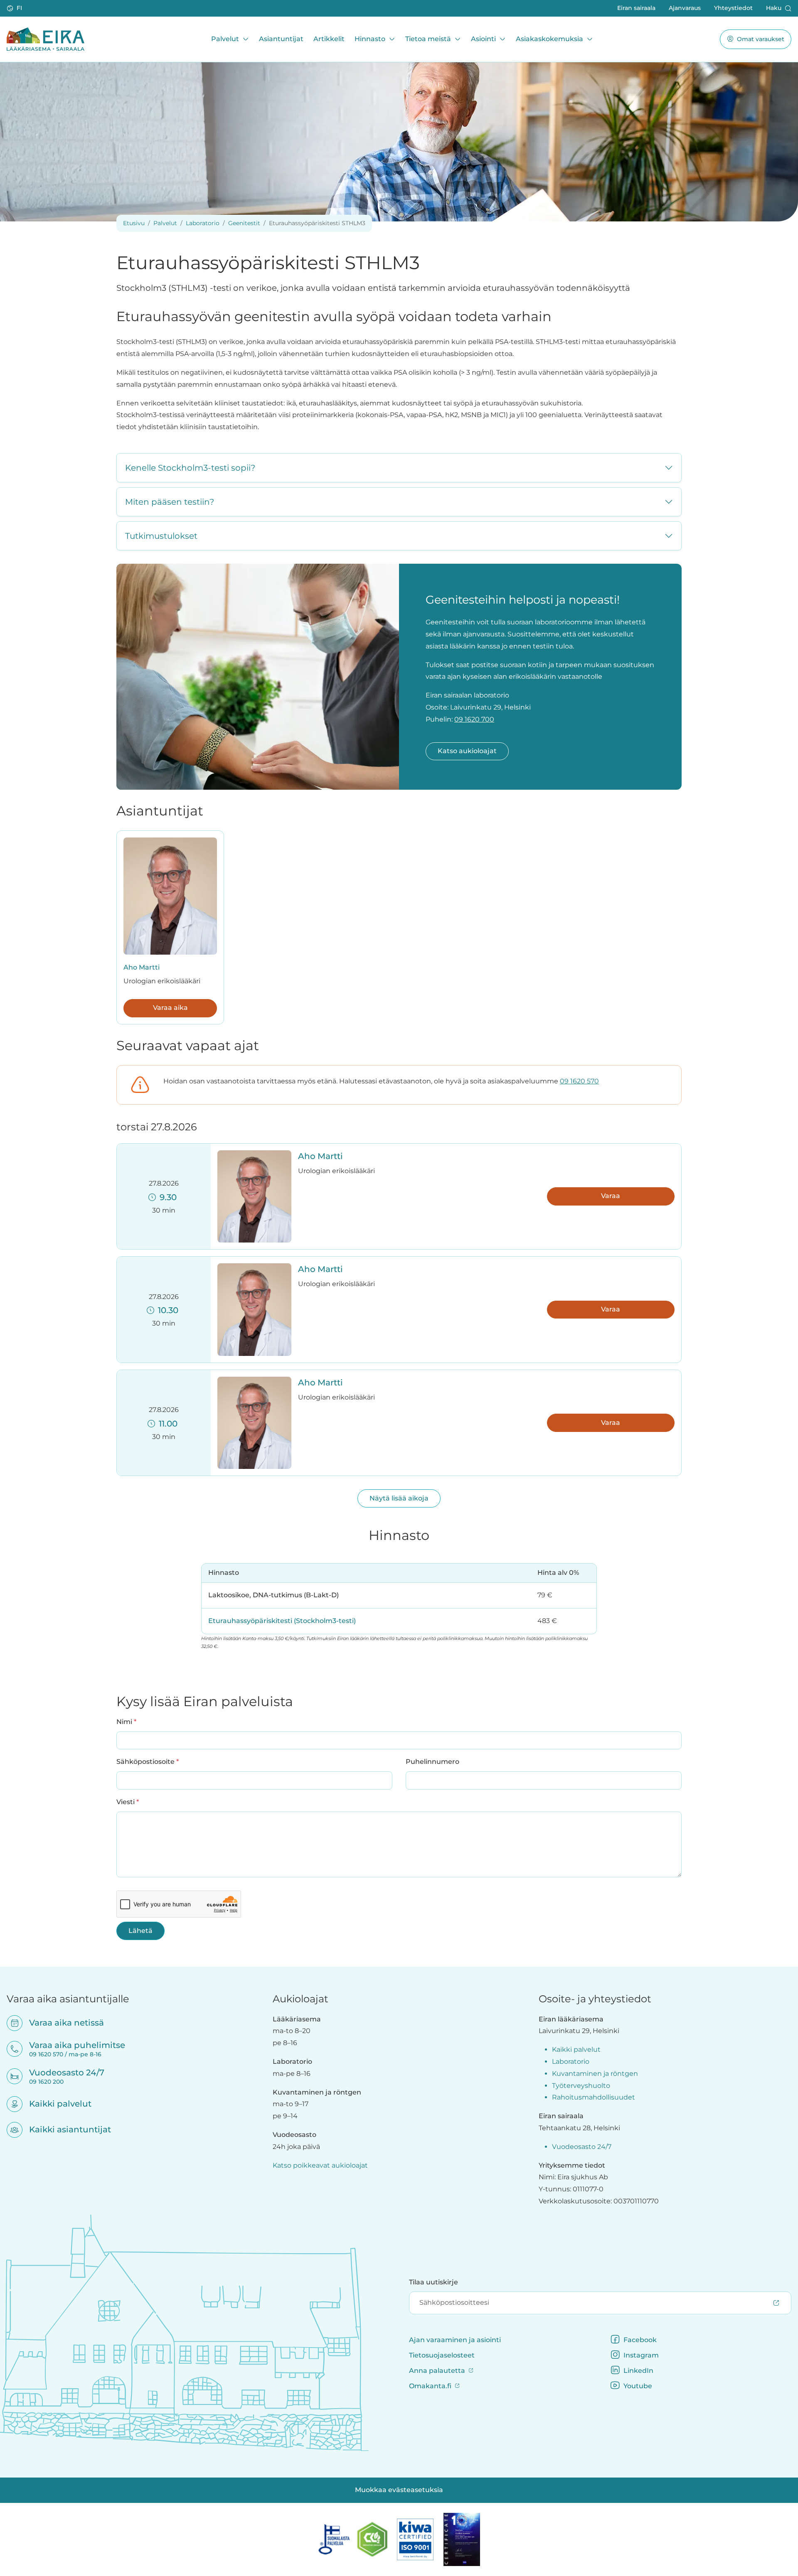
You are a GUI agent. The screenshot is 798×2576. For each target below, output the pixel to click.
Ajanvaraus (685, 8)
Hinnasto (370, 39)
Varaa (611, 1196)
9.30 (166, 1197)
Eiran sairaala (636, 8)
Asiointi (483, 39)
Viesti (128, 1802)
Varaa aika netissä (61, 2023)
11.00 (166, 1424)
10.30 (166, 1310)
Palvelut (225, 39)
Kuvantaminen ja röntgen (595, 2074)
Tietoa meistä (428, 39)
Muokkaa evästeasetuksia (399, 2490)
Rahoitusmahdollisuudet (594, 2097)
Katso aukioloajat (467, 751)
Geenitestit (244, 223)
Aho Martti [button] (320, 1156)
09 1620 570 (579, 1081)
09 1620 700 (474, 719)
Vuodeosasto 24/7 (582, 2147)
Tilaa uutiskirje (433, 2282)
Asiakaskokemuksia (549, 39)
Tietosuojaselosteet (442, 2355)
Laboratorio (203, 223)
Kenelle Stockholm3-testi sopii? (190, 468)
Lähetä (140, 1931)
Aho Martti (142, 967)
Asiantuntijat (281, 39)
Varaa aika (170, 1008)
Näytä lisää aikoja (399, 1498)
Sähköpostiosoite (148, 1761)
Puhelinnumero (432, 1762)
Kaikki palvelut (55, 2104)
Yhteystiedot (733, 8)
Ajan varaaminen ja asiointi (455, 2340)
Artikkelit (329, 39)
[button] (15, 8)
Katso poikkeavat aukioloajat (320, 2165)
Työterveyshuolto (581, 2086)
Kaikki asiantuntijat (65, 2129)
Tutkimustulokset (161, 536)
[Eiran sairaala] (46, 39)
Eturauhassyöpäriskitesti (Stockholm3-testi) (282, 1621)
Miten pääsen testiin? (170, 502)
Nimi (126, 1721)
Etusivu (134, 223)
